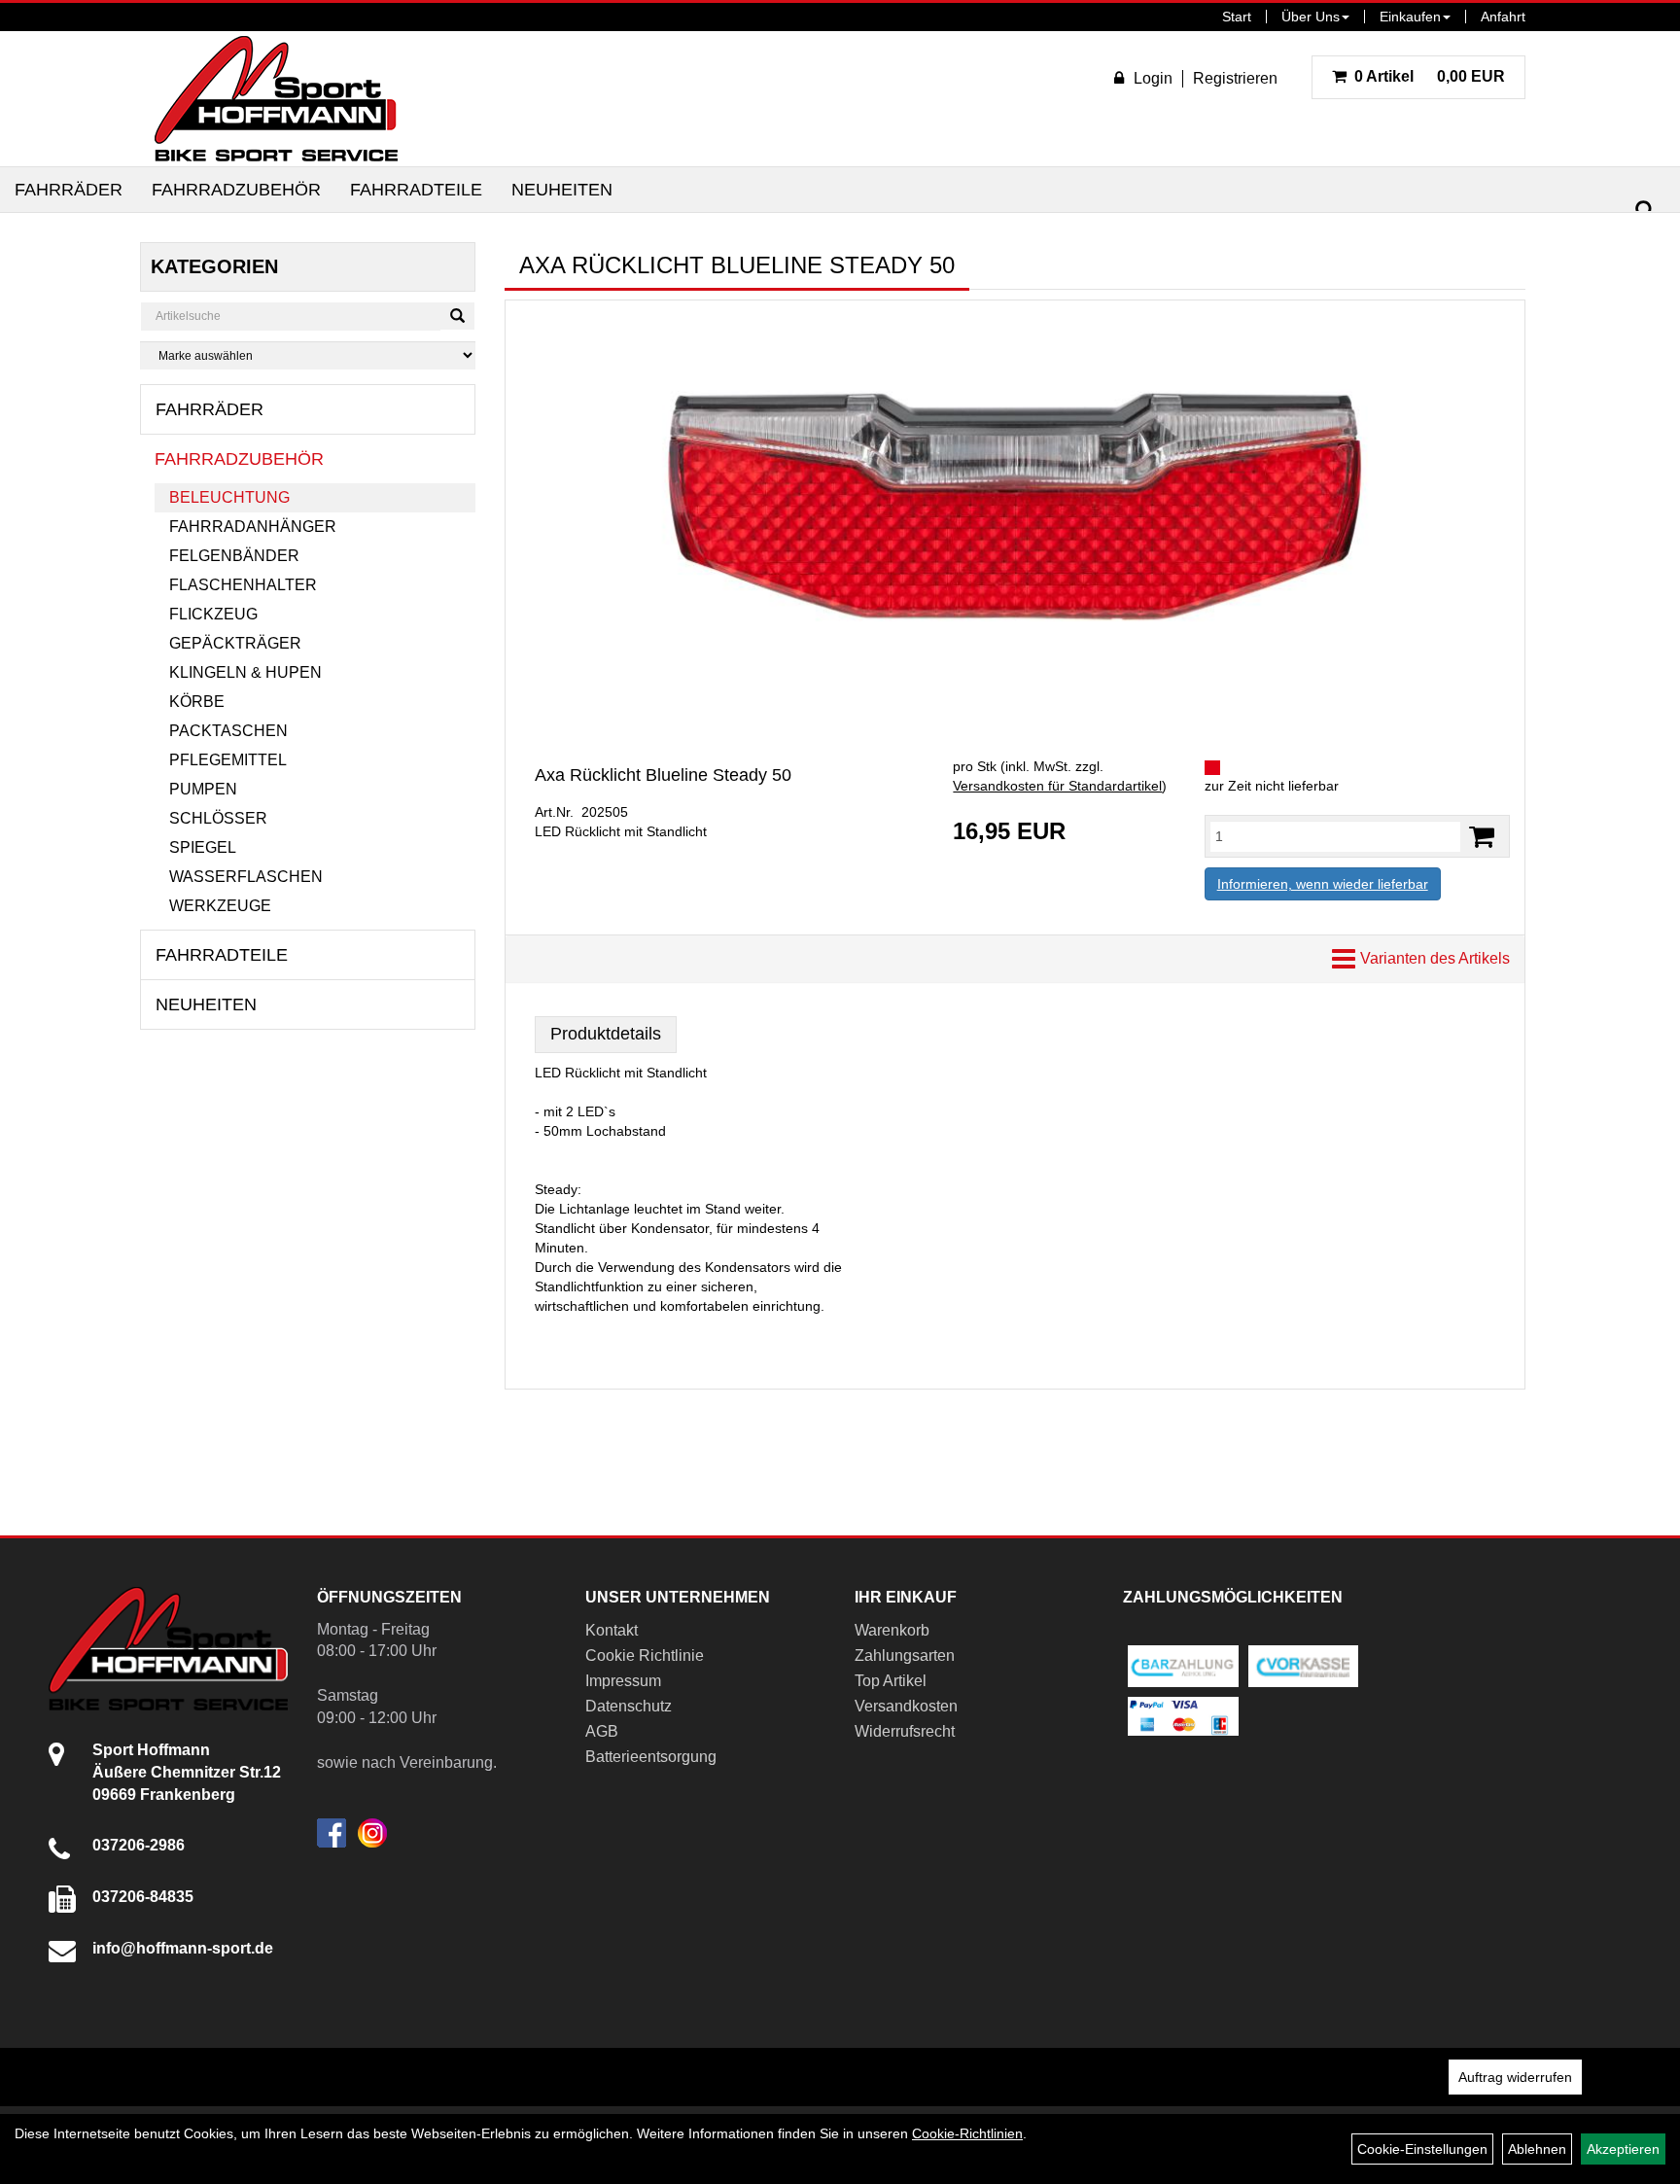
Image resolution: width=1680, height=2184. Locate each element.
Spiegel (203, 847)
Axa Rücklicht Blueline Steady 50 (663, 775)
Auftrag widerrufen (1515, 2077)
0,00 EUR (1430, 76)
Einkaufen (1410, 17)
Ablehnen (1537, 2149)
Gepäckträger (235, 643)
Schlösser (218, 818)
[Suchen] (1645, 211)
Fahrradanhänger (253, 527)
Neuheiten (562, 190)
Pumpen (203, 789)
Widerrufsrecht (905, 1731)
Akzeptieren (1623, 2149)
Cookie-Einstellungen (1422, 2149)
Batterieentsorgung (651, 1757)
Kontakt (612, 1630)
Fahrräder (69, 190)
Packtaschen (228, 731)
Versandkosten (906, 1706)
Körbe (197, 702)
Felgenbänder (234, 556)
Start (1237, 17)
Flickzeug (213, 614)
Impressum (623, 1681)
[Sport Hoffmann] (276, 99)
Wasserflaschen (246, 877)
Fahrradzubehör (236, 190)
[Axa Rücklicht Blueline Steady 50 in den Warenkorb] (1482, 837)
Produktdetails (606, 1034)
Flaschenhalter (243, 585)
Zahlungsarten (905, 1656)
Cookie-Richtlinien (967, 2133)
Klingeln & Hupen (245, 672)
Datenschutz (629, 1706)
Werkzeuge (220, 906)
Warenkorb (892, 1630)
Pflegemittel (228, 760)
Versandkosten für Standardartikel (1057, 786)
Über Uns (1311, 17)
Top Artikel (891, 1681)
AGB (602, 1731)
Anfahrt (1503, 17)
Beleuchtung (229, 497)
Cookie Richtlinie (645, 1656)
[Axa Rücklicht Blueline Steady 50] (1015, 509)
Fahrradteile (416, 190)
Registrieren (1235, 78)
